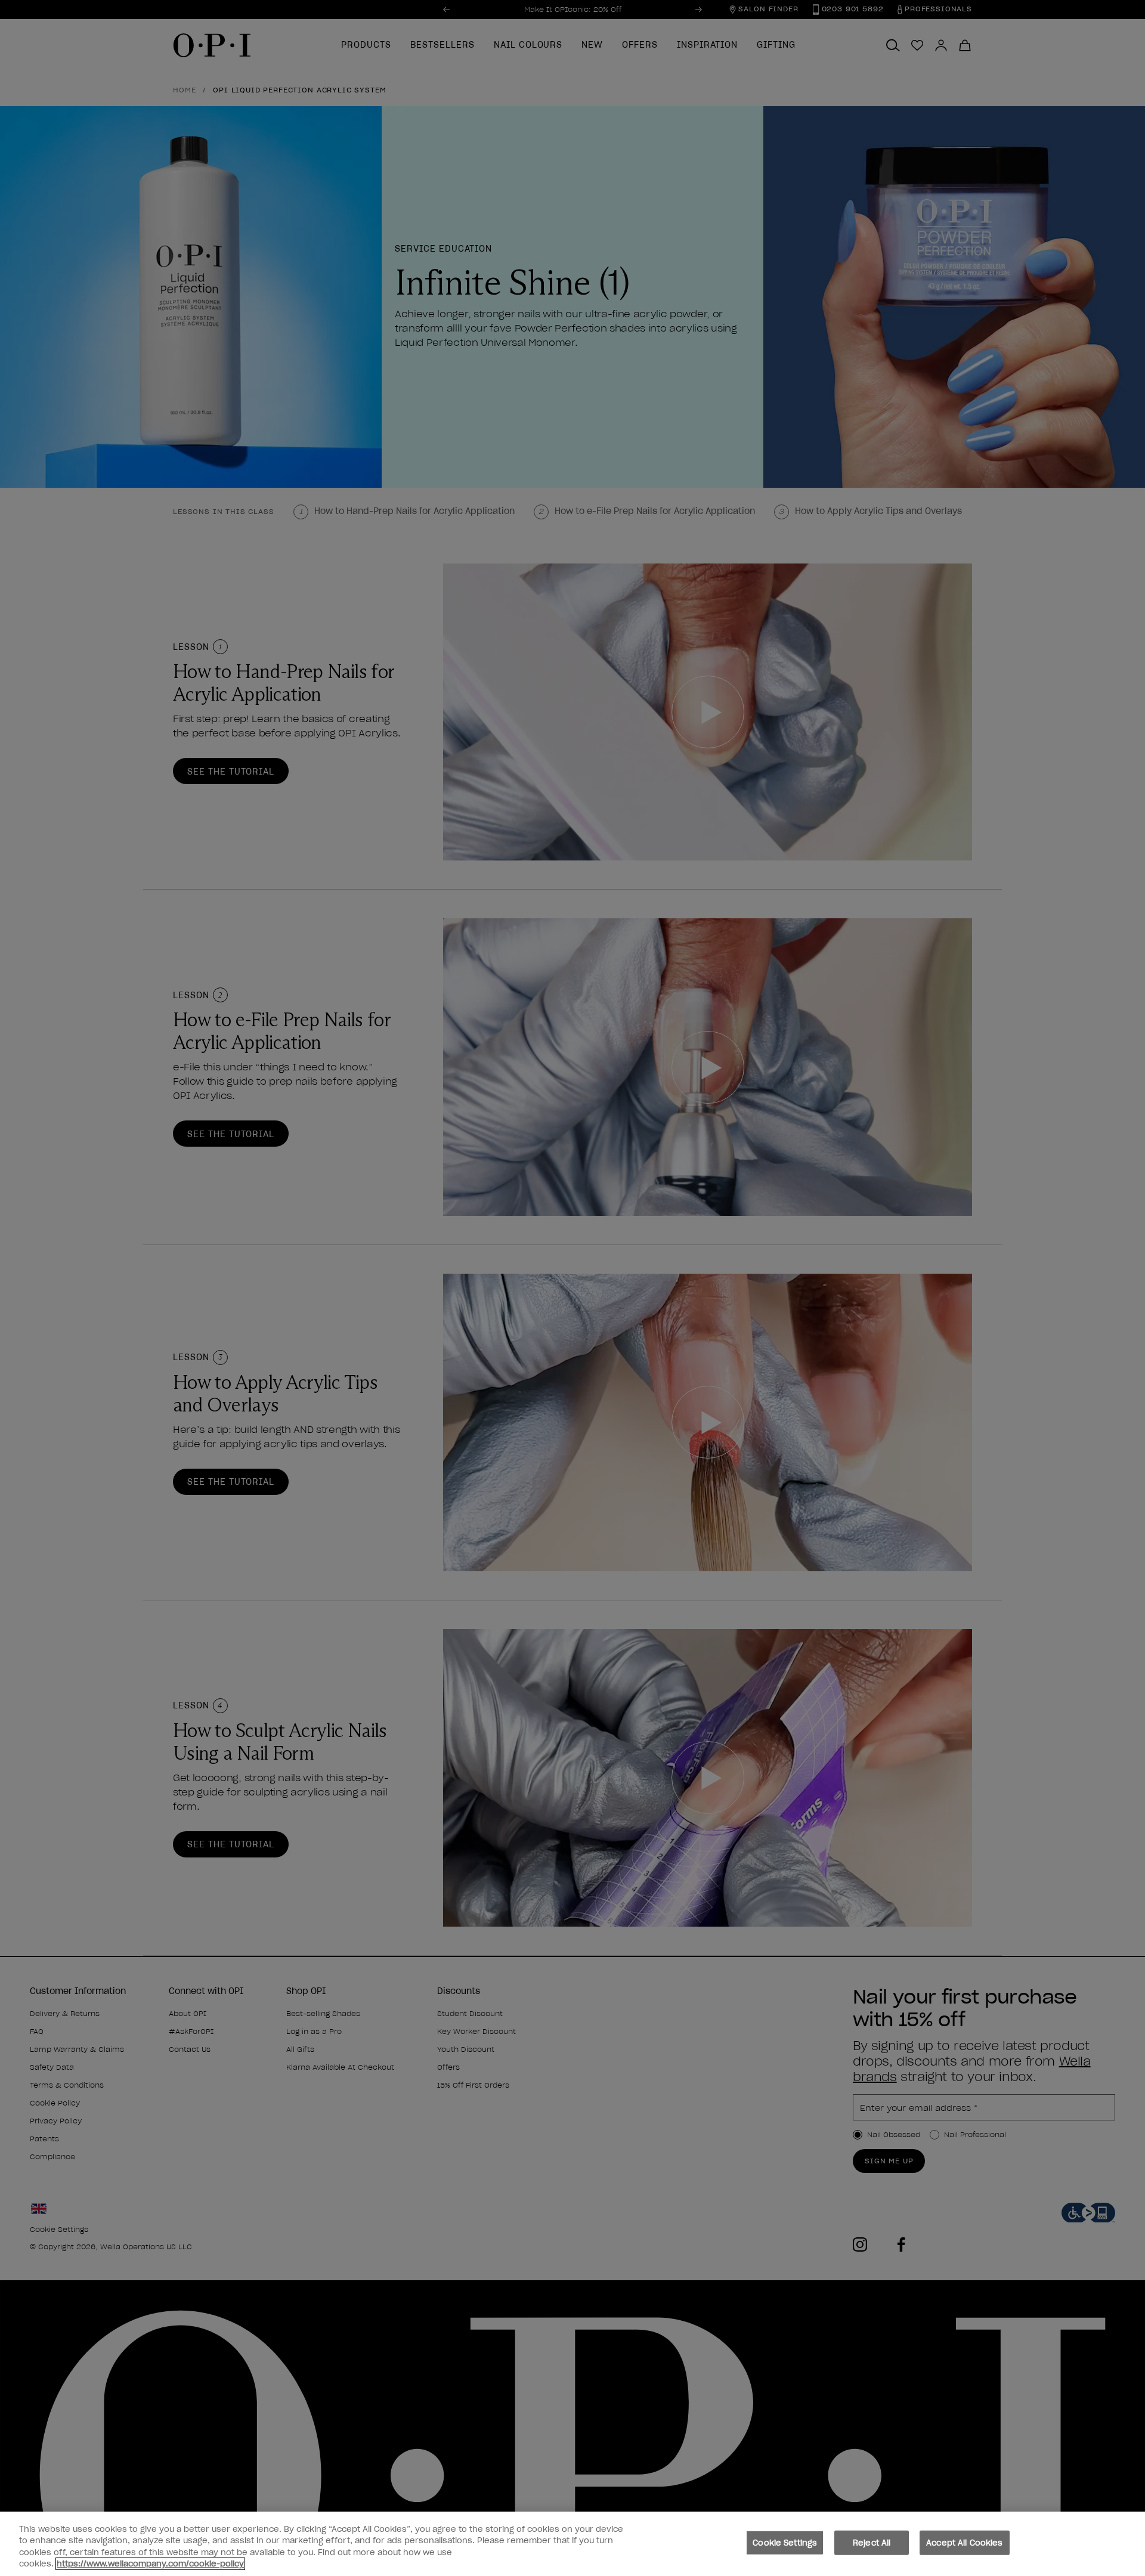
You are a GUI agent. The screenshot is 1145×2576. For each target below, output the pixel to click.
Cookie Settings (785, 2543)
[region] (572, 2544)
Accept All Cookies (964, 2543)
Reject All (872, 2543)
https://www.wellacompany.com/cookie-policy (150, 2564)
